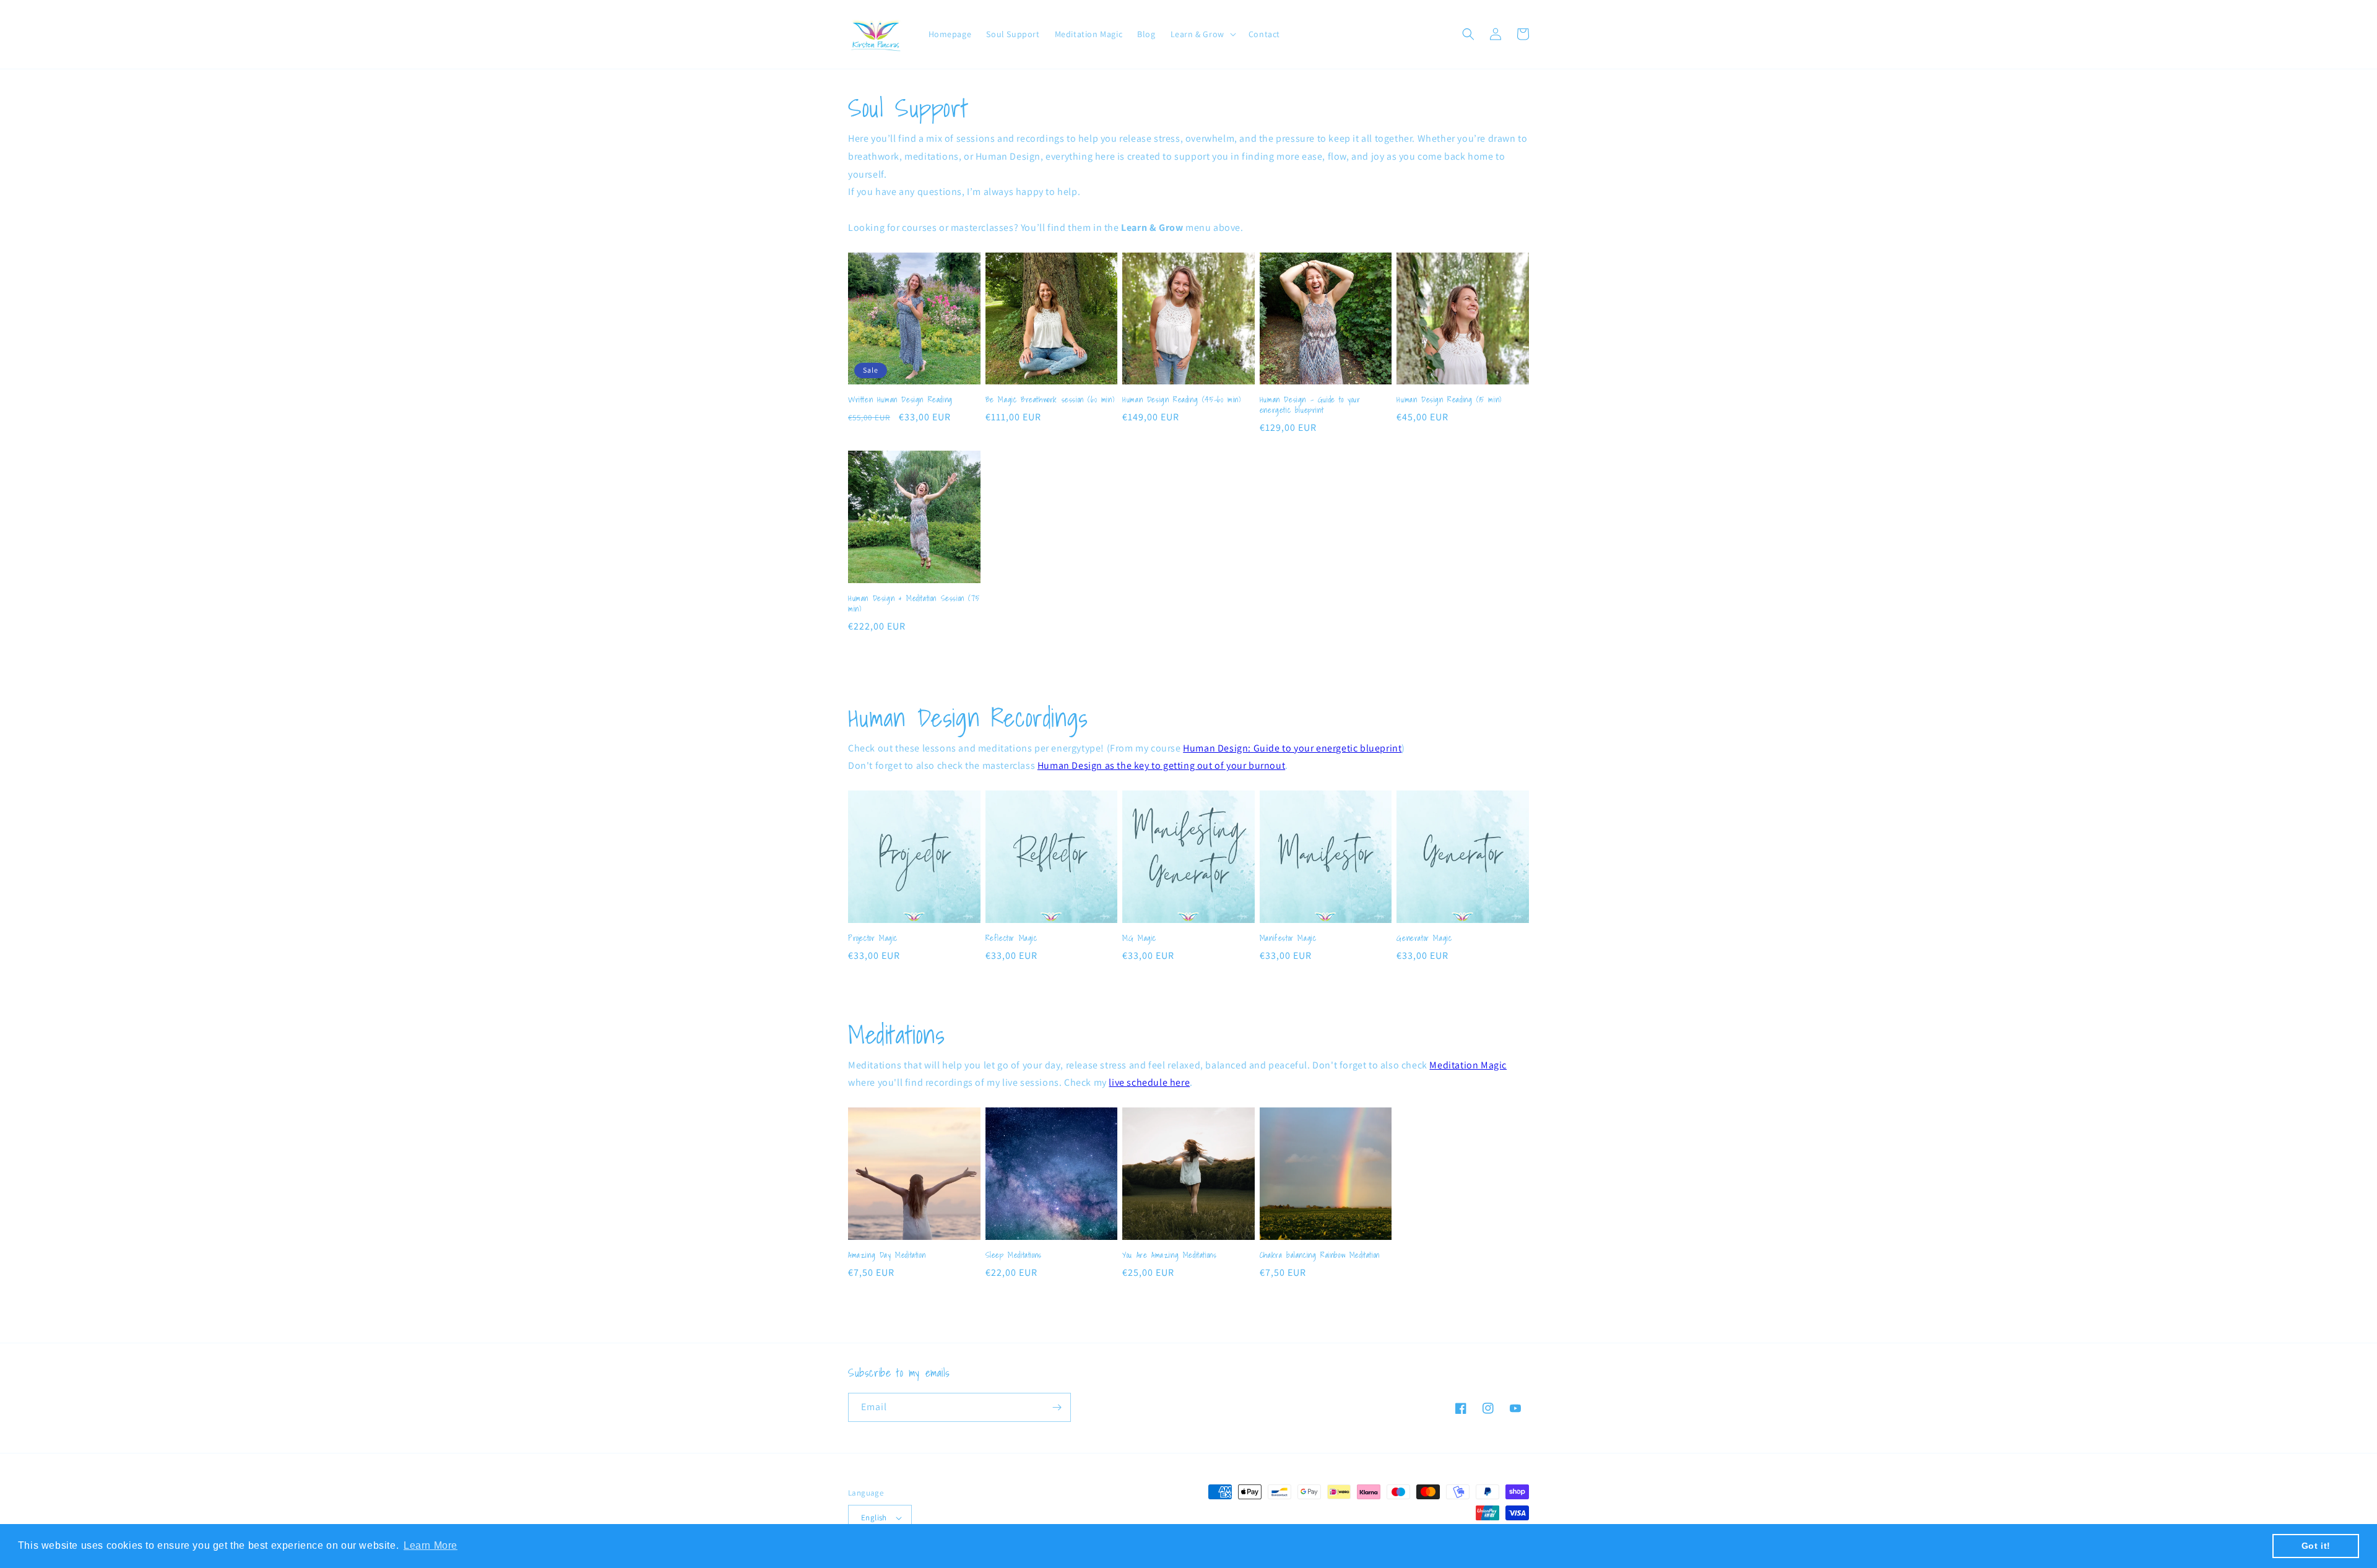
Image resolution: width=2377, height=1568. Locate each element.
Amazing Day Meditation (887, 1256)
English (874, 1518)
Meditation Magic (1468, 1065)
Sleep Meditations (1014, 1256)
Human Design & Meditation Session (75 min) (914, 604)
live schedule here (1149, 1082)
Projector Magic (873, 939)
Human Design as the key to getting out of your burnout (1161, 765)
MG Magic (1139, 939)
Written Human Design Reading (900, 400)
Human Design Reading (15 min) (1449, 400)
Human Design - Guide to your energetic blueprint (1310, 405)
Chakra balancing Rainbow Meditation (1320, 1256)
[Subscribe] (1057, 1407)
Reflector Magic (1011, 939)
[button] (1202, 34)
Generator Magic (1424, 939)
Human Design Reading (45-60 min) (1181, 400)
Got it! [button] (2316, 1546)
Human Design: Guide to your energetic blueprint (1292, 748)
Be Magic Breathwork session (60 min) (1050, 400)
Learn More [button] (431, 1545)
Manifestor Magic (1288, 939)
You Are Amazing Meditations (1169, 1256)
